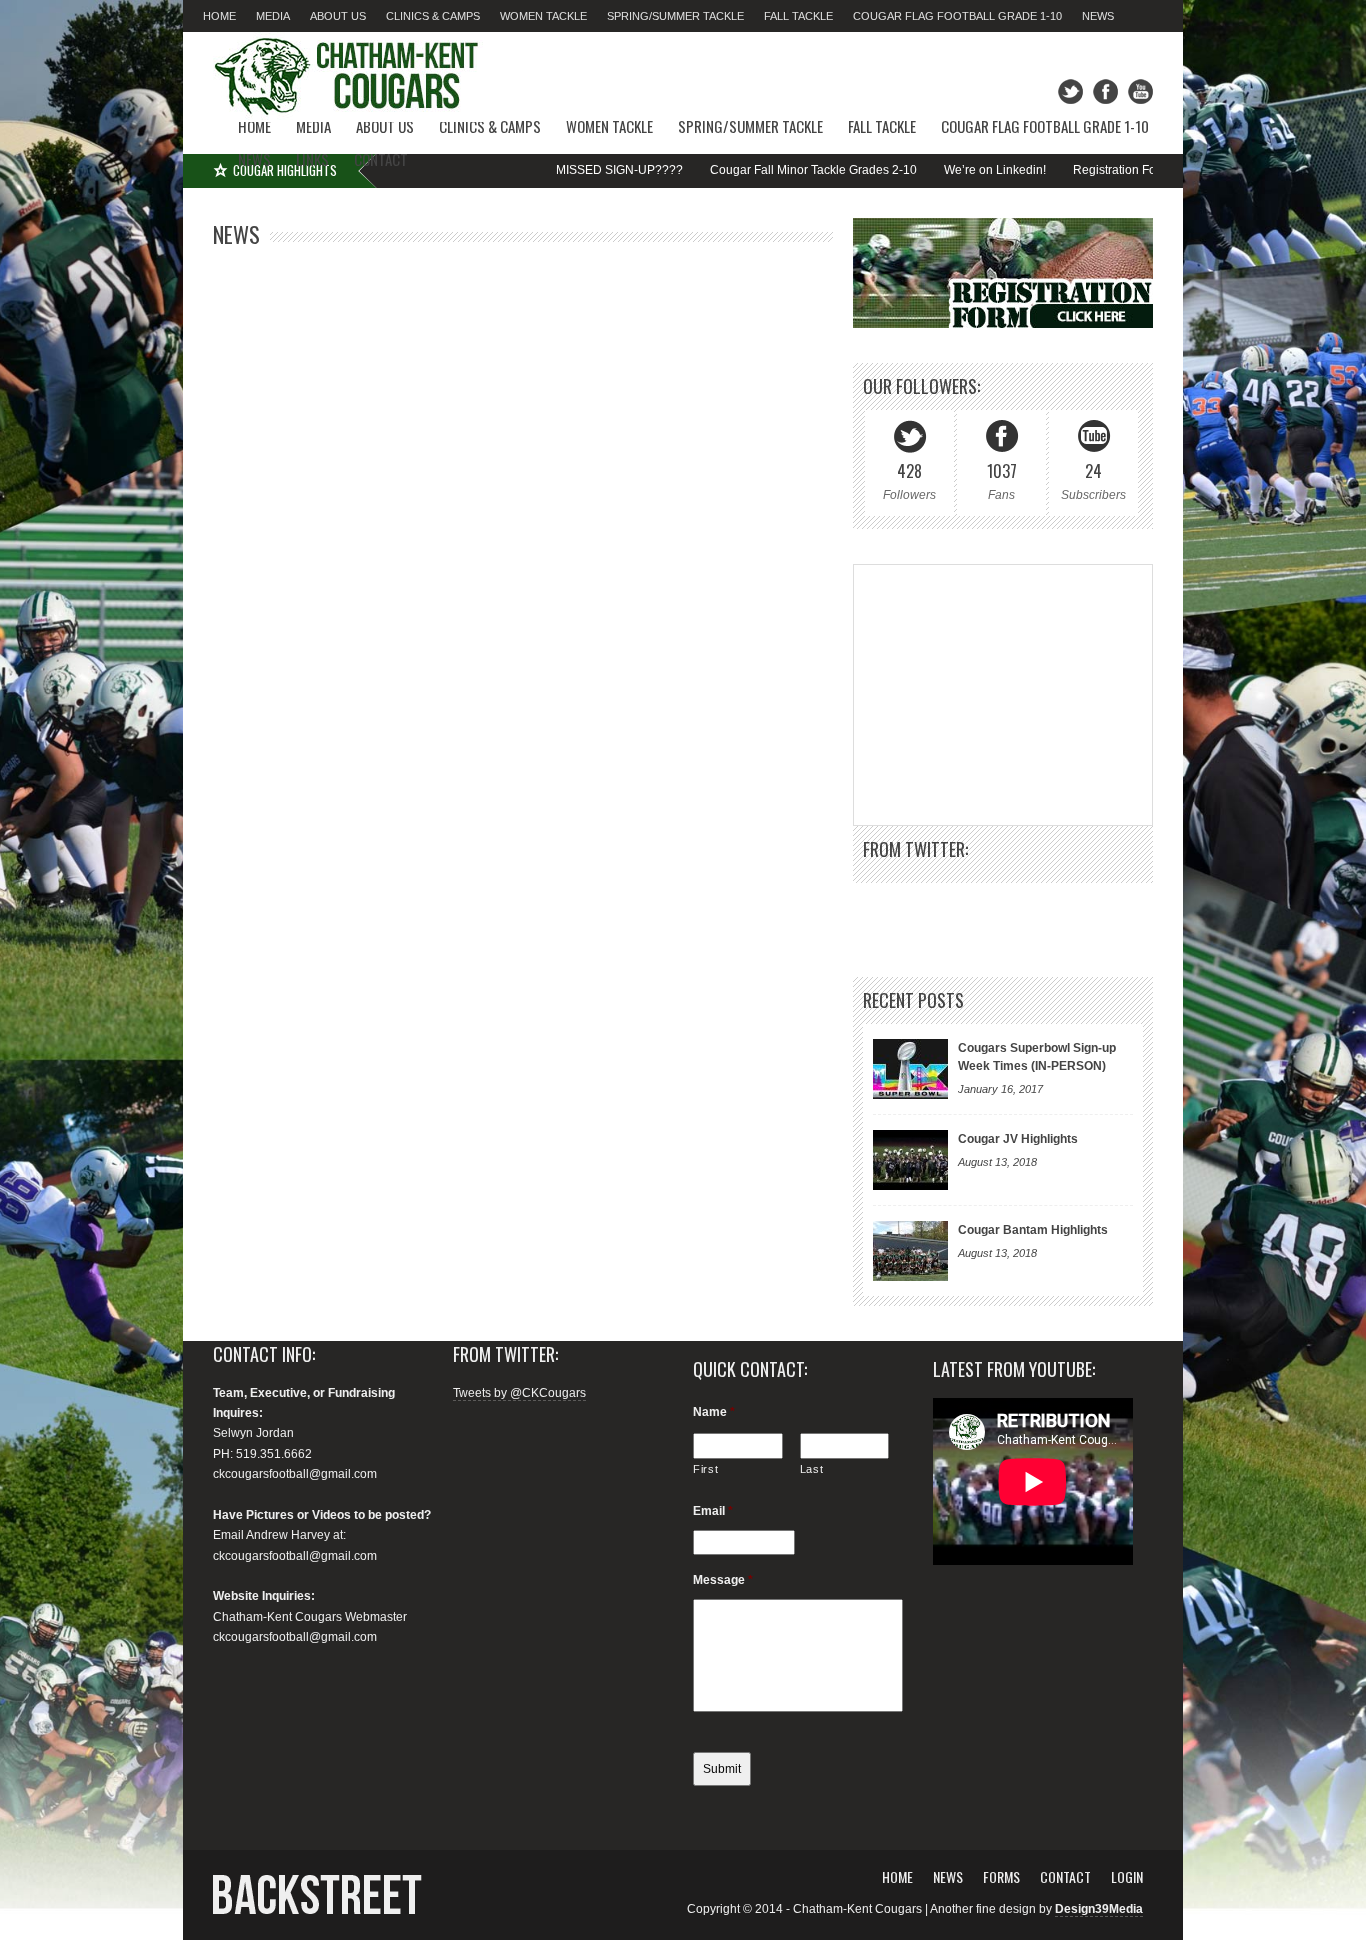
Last (812, 1469)
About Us (338, 16)
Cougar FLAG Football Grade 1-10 (957, 16)
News (1098, 16)
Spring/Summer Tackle (675, 16)
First (705, 1469)
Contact (381, 159)
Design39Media (1099, 1909)
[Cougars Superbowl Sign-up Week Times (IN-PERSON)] (910, 1069)
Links (312, 159)
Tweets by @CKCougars (519, 1393)
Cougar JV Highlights (1018, 1139)
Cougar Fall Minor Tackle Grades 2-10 (748, 170)
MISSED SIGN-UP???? (554, 170)
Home (219, 16)
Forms (1001, 1876)
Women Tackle (543, 16)
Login (1127, 1876)
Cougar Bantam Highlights (1033, 1230)
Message (723, 1580)
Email (713, 1511)
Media (273, 16)
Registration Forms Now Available (1100, 170)
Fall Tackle (798, 16)
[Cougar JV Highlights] (910, 1160)
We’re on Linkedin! (930, 170)
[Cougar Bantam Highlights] (910, 1251)
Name (714, 1412)
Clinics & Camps (433, 16)
